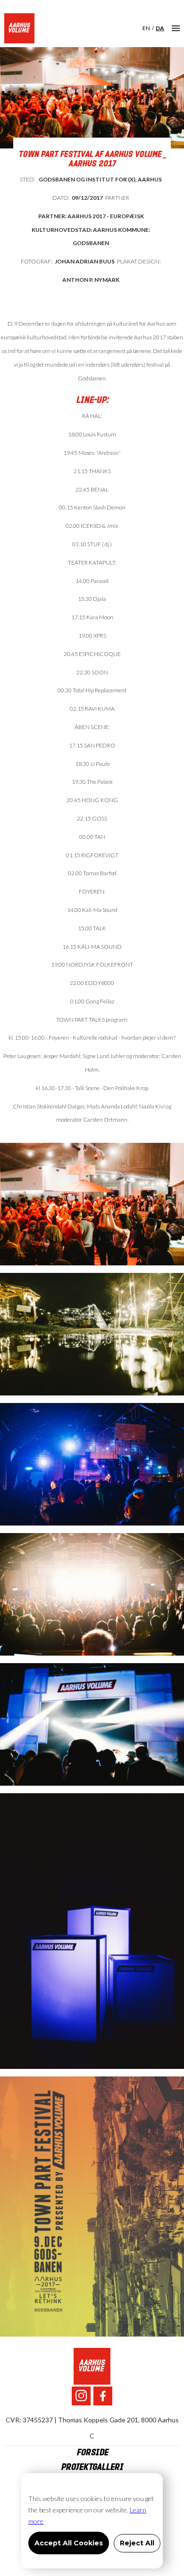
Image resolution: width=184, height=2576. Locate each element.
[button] (176, 28)
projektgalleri (92, 2467)
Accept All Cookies (69, 2543)
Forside (92, 2453)
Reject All (137, 2543)
